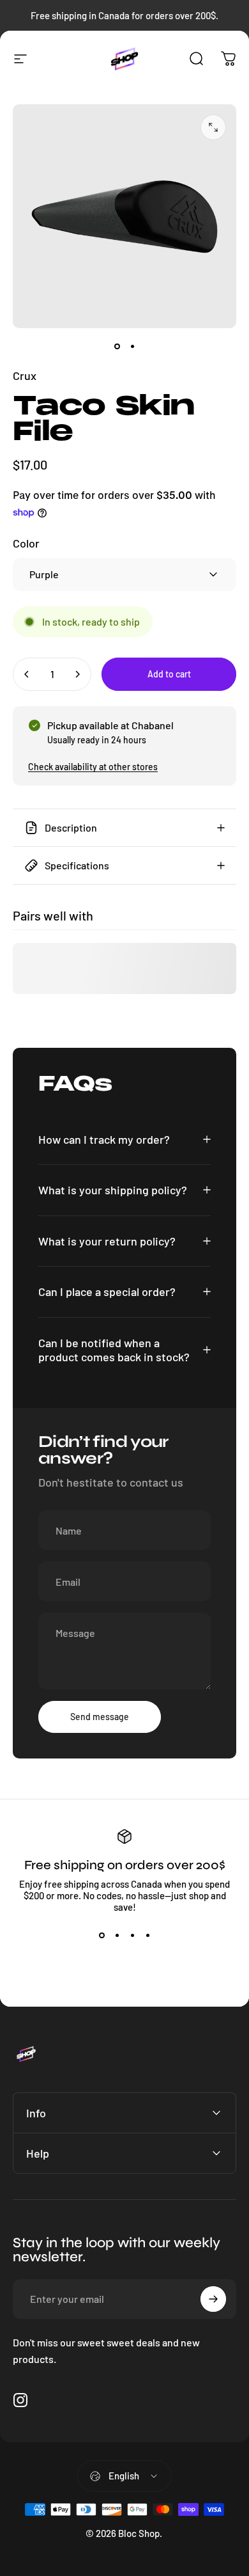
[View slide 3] (132, 1936)
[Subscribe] (213, 2299)
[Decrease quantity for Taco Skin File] (27, 674)
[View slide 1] (102, 1936)
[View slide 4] (147, 1936)
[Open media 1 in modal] (213, 127)
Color (26, 543)
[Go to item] (117, 346)
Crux (25, 375)
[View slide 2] (117, 1936)
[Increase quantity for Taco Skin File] (77, 674)
